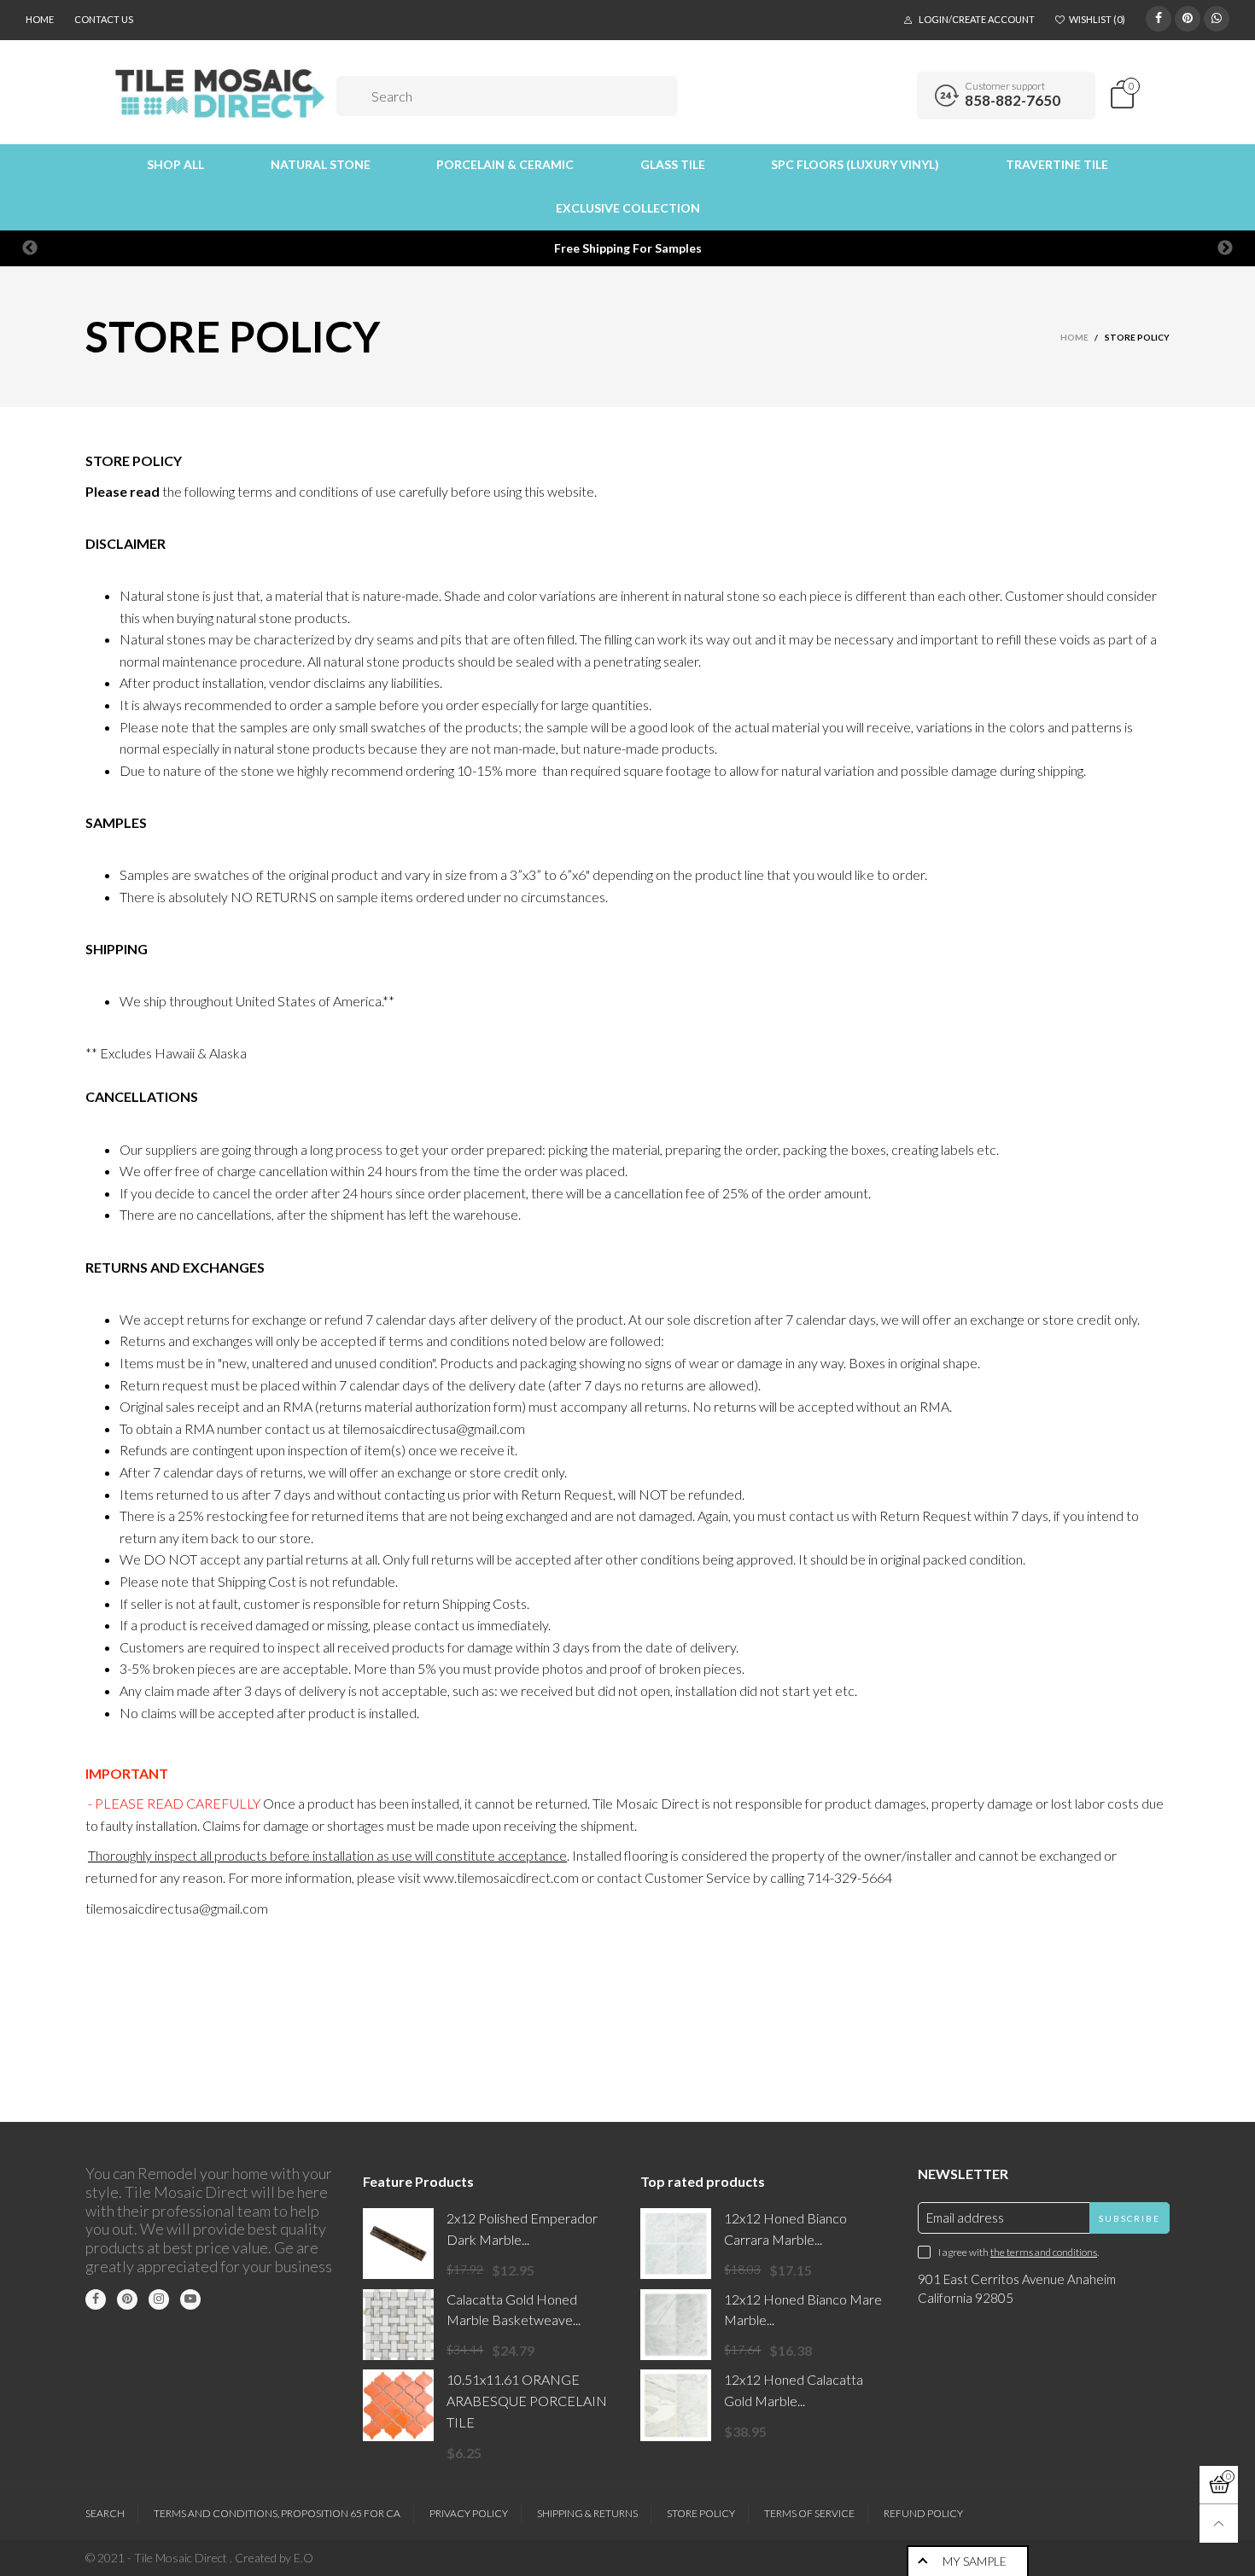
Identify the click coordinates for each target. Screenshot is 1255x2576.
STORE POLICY (701, 2513)
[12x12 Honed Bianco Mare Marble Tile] (676, 2325)
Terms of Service (809, 2513)
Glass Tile (673, 164)
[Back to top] (1219, 2524)
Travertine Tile (1057, 164)
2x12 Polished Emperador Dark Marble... (522, 2229)
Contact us (104, 19)
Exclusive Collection (628, 208)
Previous (30, 248)
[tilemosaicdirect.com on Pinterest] (127, 2299)
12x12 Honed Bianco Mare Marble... (803, 2310)
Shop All (175, 164)
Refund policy (923, 2513)
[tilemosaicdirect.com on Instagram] (159, 2299)
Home (40, 19)
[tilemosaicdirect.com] (221, 93)
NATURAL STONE (321, 164)
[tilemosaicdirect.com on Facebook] (96, 2299)
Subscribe (1129, 2218)
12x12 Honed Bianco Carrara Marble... (785, 2229)
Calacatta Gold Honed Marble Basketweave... (514, 2310)
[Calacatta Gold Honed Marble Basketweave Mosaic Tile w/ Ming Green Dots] (398, 2325)
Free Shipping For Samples (628, 248)
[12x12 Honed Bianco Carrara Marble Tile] (676, 2244)
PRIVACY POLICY (469, 2513)
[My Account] (898, 96)
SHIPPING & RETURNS (587, 2513)
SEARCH (105, 2513)
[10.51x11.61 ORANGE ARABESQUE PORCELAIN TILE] (398, 2405)
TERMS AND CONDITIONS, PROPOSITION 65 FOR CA (277, 2513)
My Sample (975, 2561)
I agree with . (1019, 2252)
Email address (965, 2218)
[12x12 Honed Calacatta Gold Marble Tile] (676, 2405)
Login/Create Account (977, 19)
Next (1225, 248)
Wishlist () (1097, 19)
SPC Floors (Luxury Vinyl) (855, 164)
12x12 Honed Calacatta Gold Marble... (794, 2390)
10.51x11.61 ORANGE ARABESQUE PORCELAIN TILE (527, 2401)
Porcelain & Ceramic (505, 164)
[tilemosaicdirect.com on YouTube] (190, 2299)
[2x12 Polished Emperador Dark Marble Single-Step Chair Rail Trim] (398, 2244)
